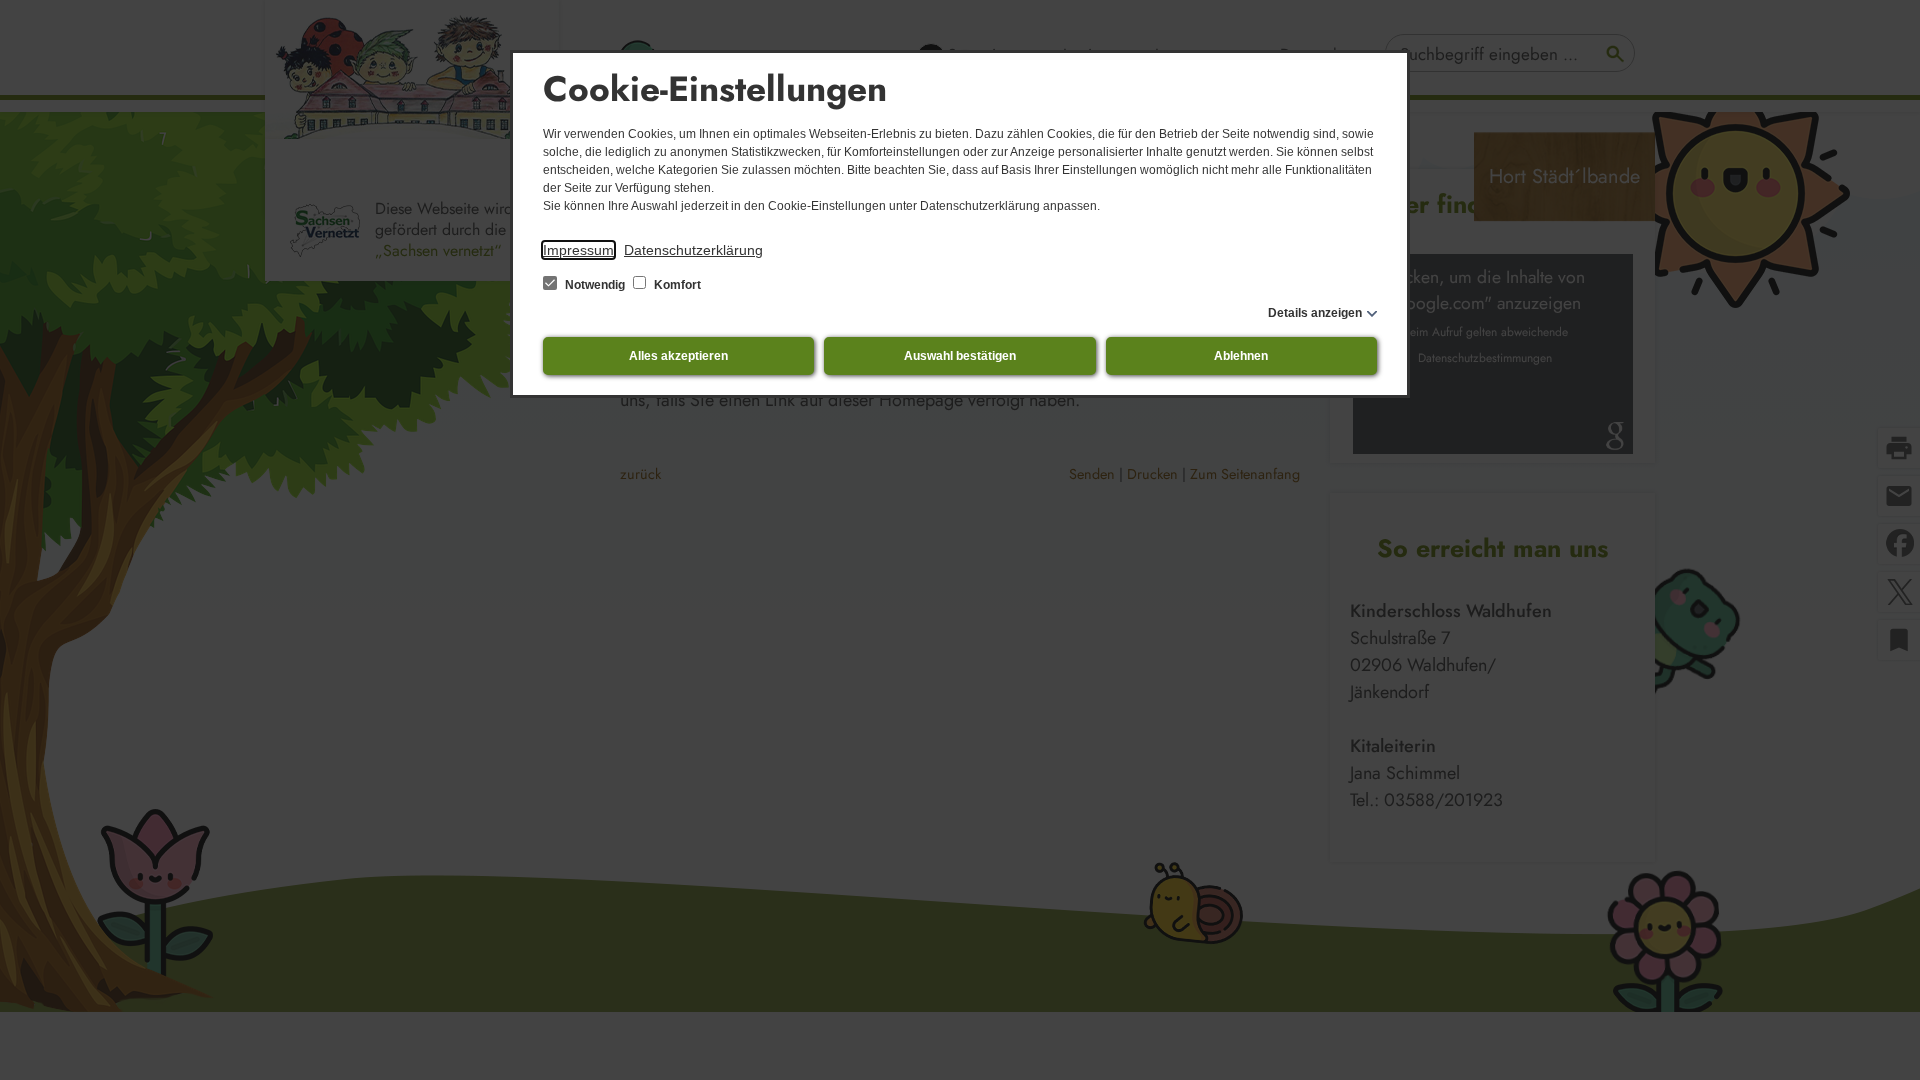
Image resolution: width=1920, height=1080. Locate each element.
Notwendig (595, 285)
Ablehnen (1241, 356)
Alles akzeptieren (678, 356)
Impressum (578, 250)
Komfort (676, 285)
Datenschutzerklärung (693, 250)
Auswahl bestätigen (960, 356)
